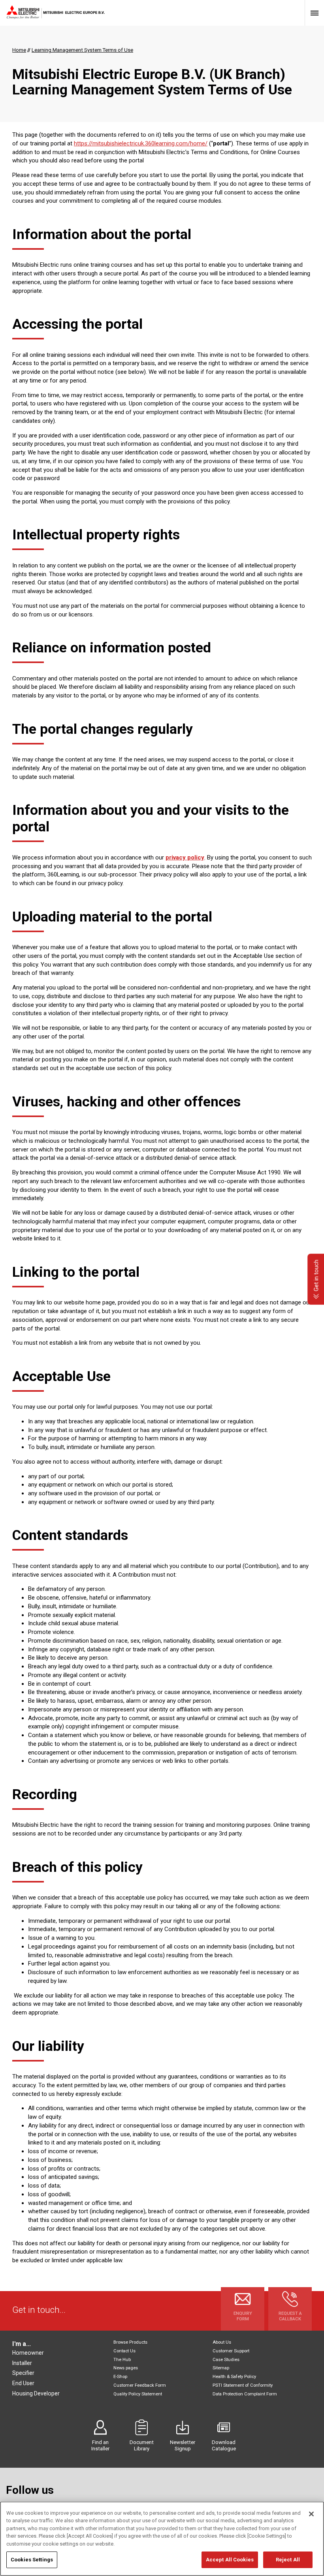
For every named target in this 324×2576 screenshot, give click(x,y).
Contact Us (124, 2351)
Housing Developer (36, 2393)
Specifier (23, 2373)
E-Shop (120, 2377)
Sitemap (221, 2368)
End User (23, 2383)
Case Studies (226, 2360)
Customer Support (231, 2351)
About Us (222, 2342)
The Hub (122, 2360)
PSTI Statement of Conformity (243, 2385)
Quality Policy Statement (138, 2394)
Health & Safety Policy (234, 2377)
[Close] (311, 2514)
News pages (126, 2368)
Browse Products (130, 2342)
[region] (162, 2539)
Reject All (288, 2560)
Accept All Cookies (230, 2560)
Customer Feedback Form (140, 2385)
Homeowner (28, 2353)
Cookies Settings (32, 2560)
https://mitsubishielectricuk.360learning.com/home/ (141, 143)
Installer (22, 2363)
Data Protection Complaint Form (245, 2394)
